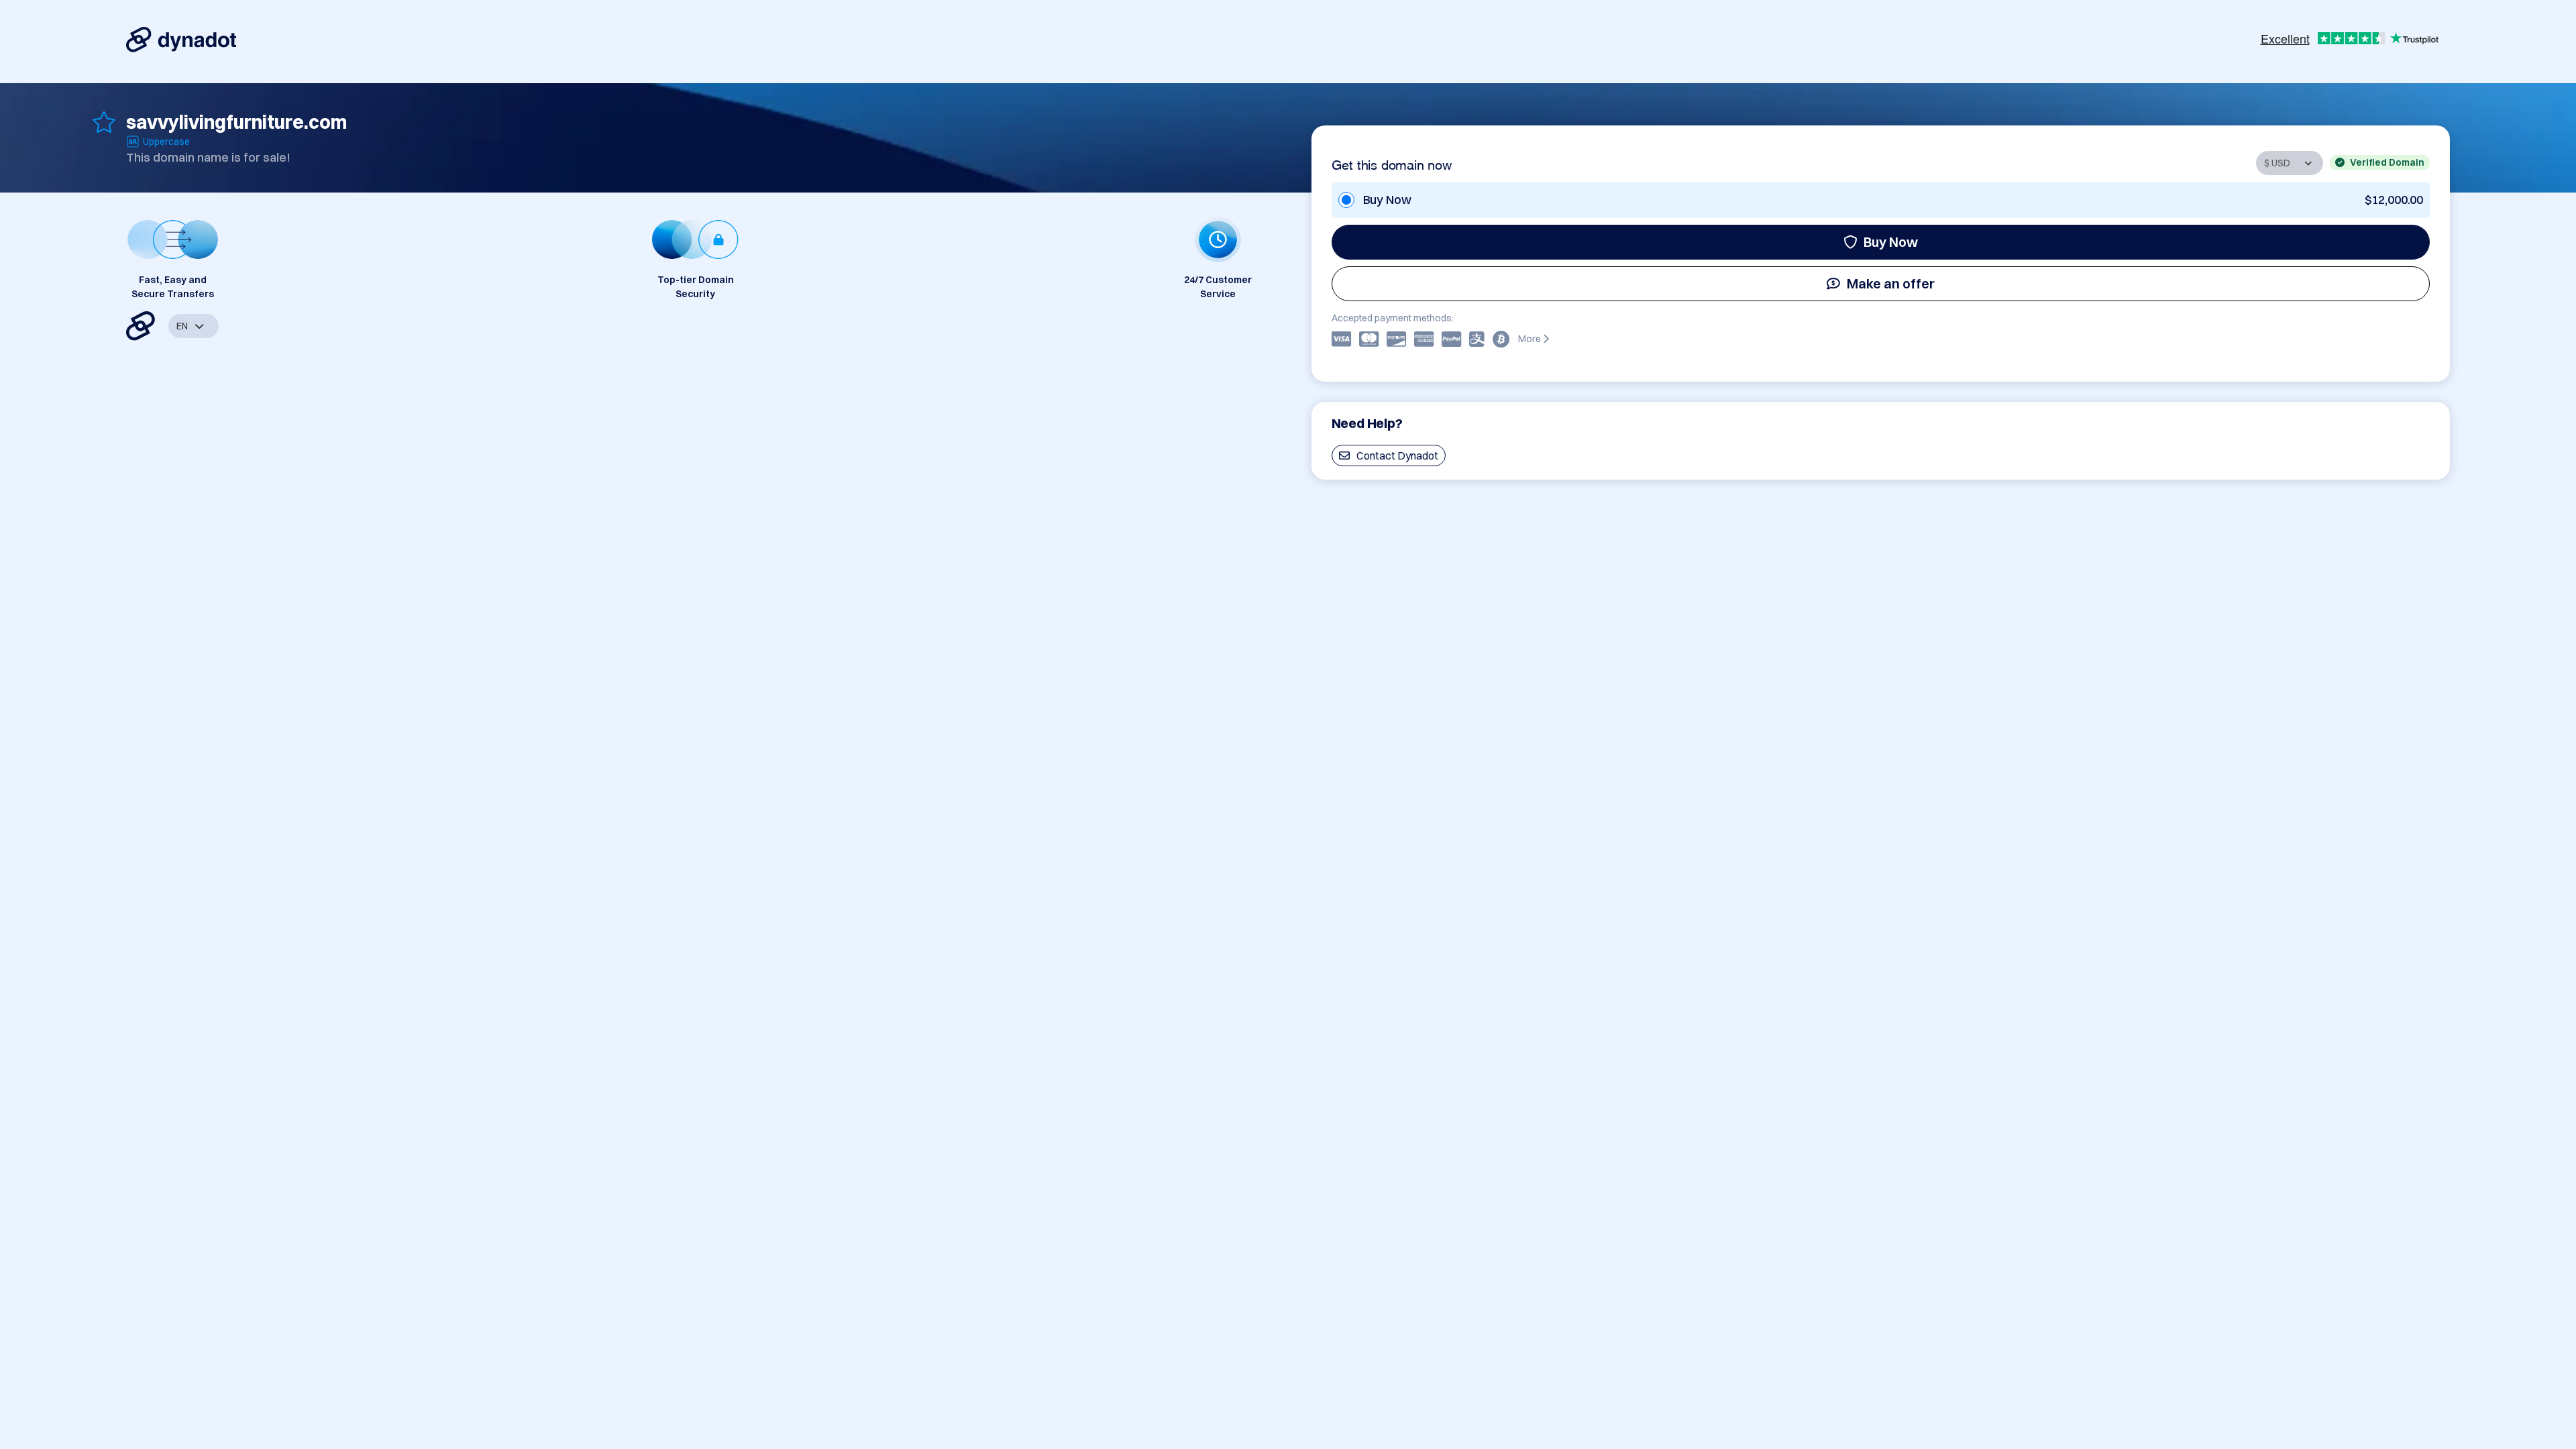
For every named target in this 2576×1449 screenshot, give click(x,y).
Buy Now (1891, 242)
